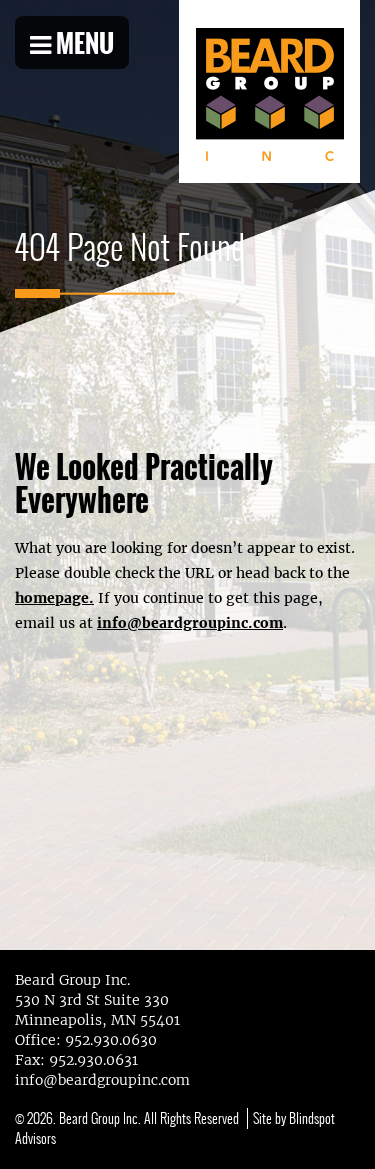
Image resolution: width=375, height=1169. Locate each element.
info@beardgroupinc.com (190, 623)
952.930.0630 (111, 1040)
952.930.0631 (93, 1060)
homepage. (54, 598)
